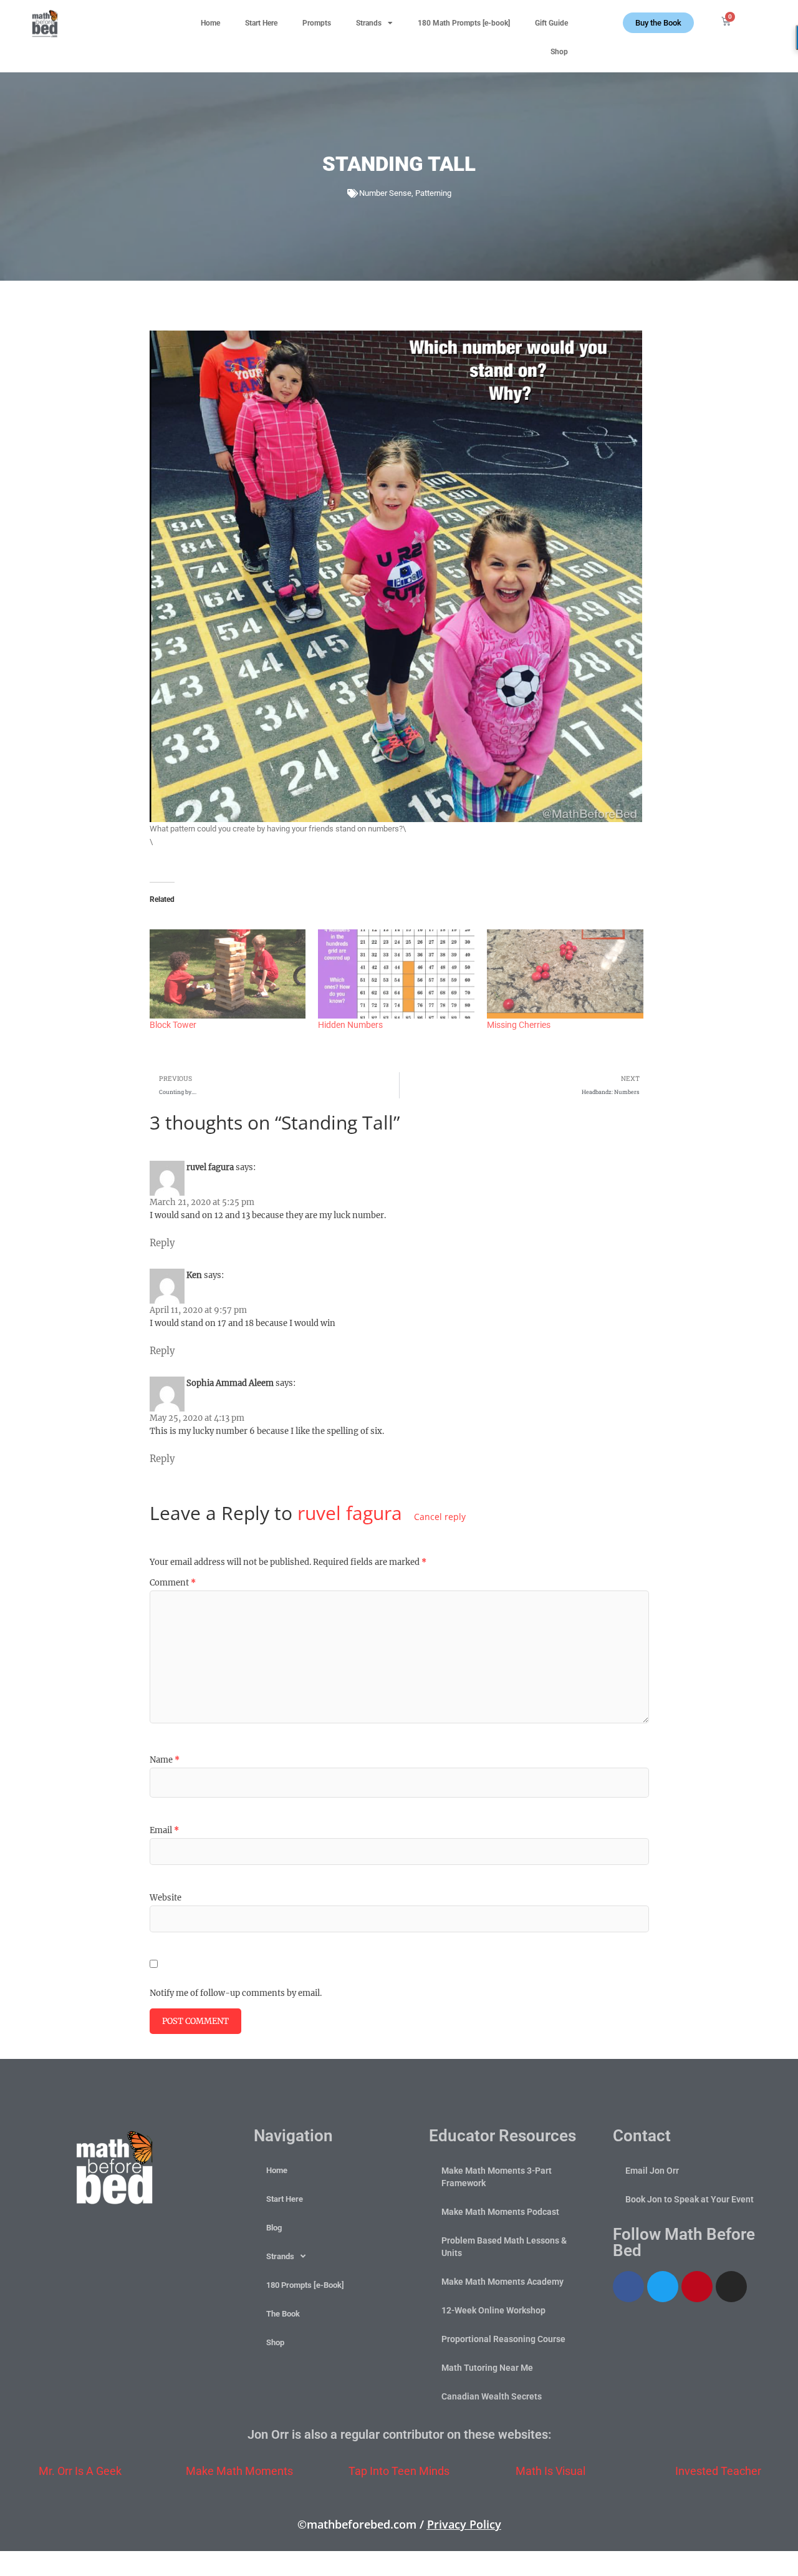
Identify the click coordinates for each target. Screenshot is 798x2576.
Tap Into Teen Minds (399, 2471)
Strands (369, 23)
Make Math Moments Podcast (500, 2212)
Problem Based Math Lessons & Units (504, 2247)
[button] (771, 19)
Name (165, 1760)
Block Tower (173, 1025)
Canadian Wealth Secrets (492, 2396)
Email (164, 1830)
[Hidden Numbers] (396, 974)
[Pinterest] (697, 2287)
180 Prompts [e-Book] (305, 2285)
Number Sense (385, 193)
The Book (283, 2314)
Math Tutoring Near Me (487, 2368)
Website (166, 1898)
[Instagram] (731, 2287)
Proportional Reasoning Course (503, 2339)
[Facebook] (628, 2287)
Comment (173, 1583)
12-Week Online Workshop (493, 2310)
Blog (274, 2228)
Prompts (317, 23)
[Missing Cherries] (565, 974)
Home (210, 23)
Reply (162, 1243)
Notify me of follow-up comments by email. (236, 1993)
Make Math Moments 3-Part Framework (497, 2177)
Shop (559, 52)
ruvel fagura (350, 1513)
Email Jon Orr (652, 2171)
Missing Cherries (519, 1025)
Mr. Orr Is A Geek (80, 2471)
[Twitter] (663, 2287)
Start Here (261, 23)
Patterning (433, 193)
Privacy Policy (464, 2524)
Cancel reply (440, 1517)
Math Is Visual (550, 2471)
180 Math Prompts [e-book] (464, 23)
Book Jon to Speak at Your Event (690, 2199)
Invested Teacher (718, 2471)
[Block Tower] (228, 974)
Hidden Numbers (350, 1025)
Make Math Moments (239, 2471)
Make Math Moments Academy (502, 2282)
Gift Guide (551, 23)
